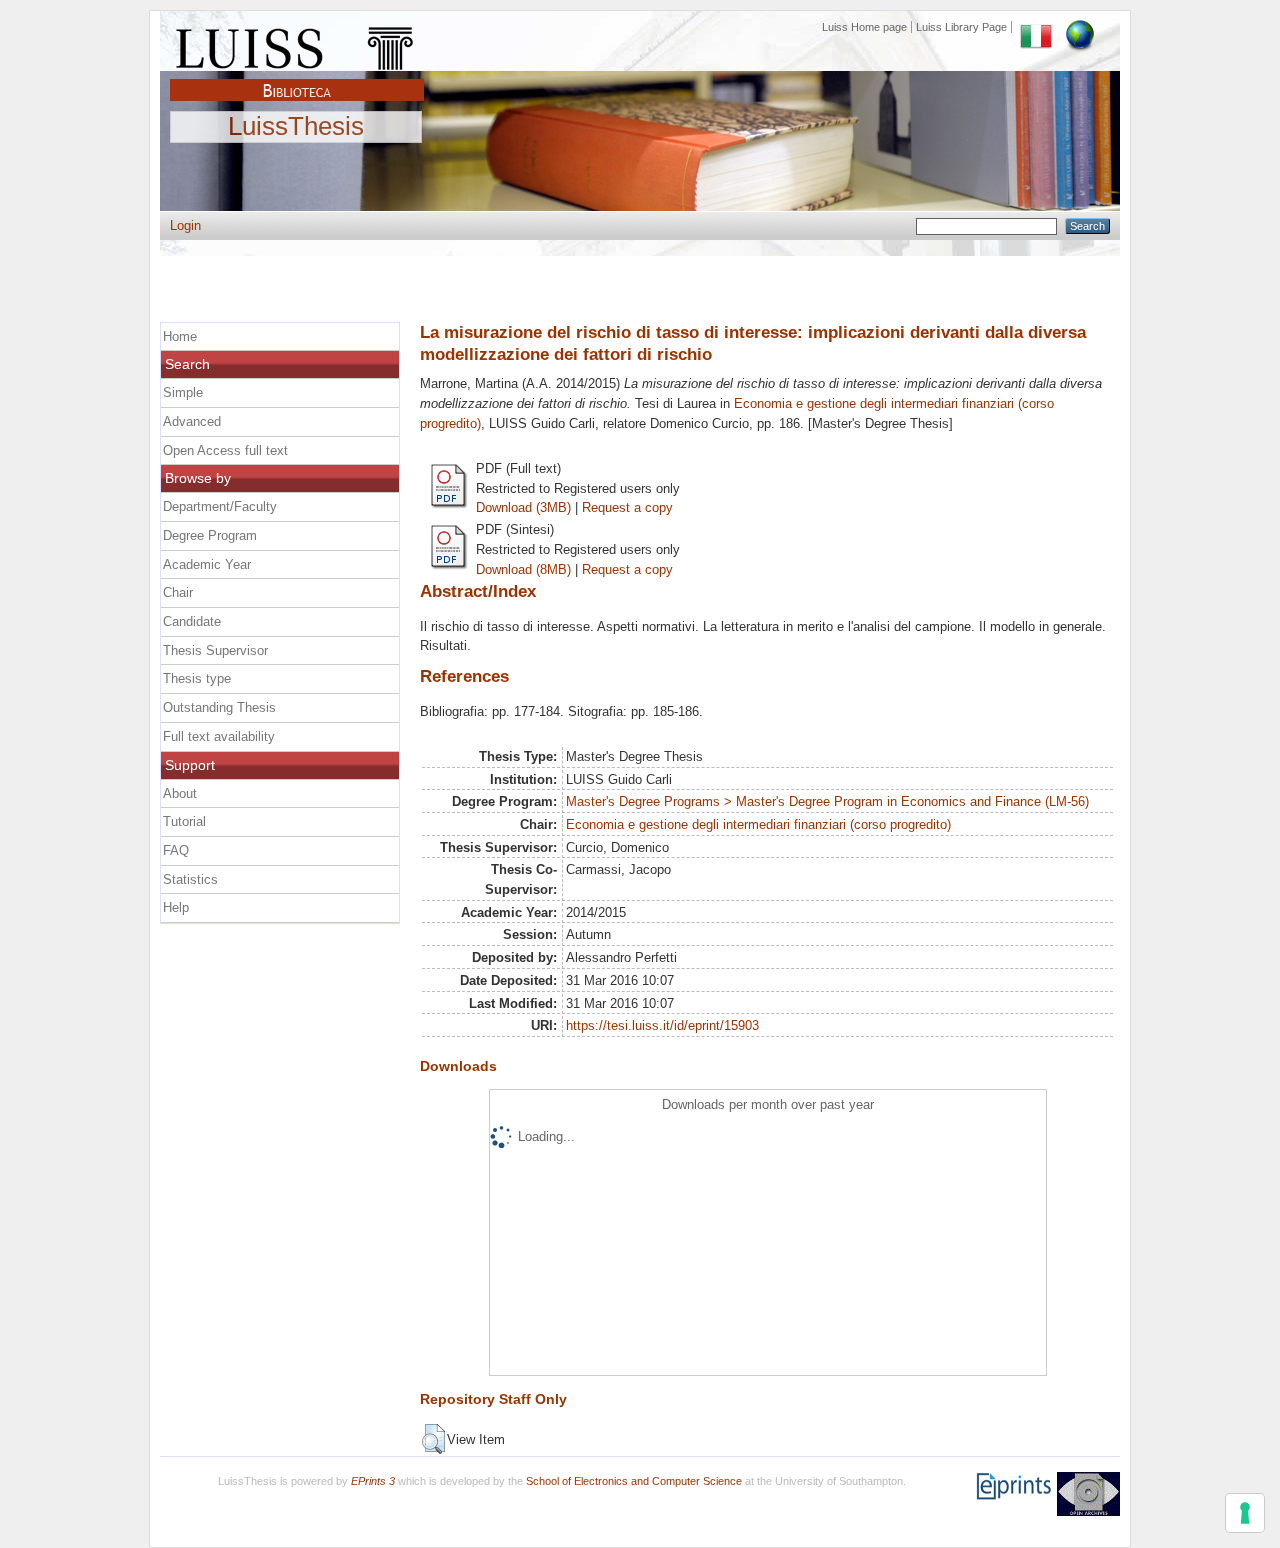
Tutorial (184, 821)
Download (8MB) (523, 569)
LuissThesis (296, 127)
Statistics (190, 879)
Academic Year (207, 564)
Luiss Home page (864, 27)
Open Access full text (225, 450)
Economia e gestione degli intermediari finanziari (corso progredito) (758, 824)
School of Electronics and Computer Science (634, 1481)
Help (176, 907)
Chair (178, 592)
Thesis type (197, 678)
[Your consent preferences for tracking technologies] (1245, 1513)
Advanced (192, 421)
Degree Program (210, 535)
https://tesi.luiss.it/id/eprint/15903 (662, 1025)
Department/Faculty (220, 506)
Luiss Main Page (297, 44)
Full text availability (219, 736)
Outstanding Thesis (219, 707)
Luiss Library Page (961, 27)
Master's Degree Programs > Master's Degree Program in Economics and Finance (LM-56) (827, 801)
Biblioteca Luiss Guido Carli (297, 79)
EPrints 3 (373, 1481)
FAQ (176, 850)
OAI (1088, 1494)
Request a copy (627, 507)
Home (180, 336)
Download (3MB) (523, 507)
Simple (183, 392)
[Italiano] (1036, 27)
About (180, 793)
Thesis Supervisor (215, 650)
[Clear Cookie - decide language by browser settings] (1080, 27)
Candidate (192, 621)
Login (185, 225)
